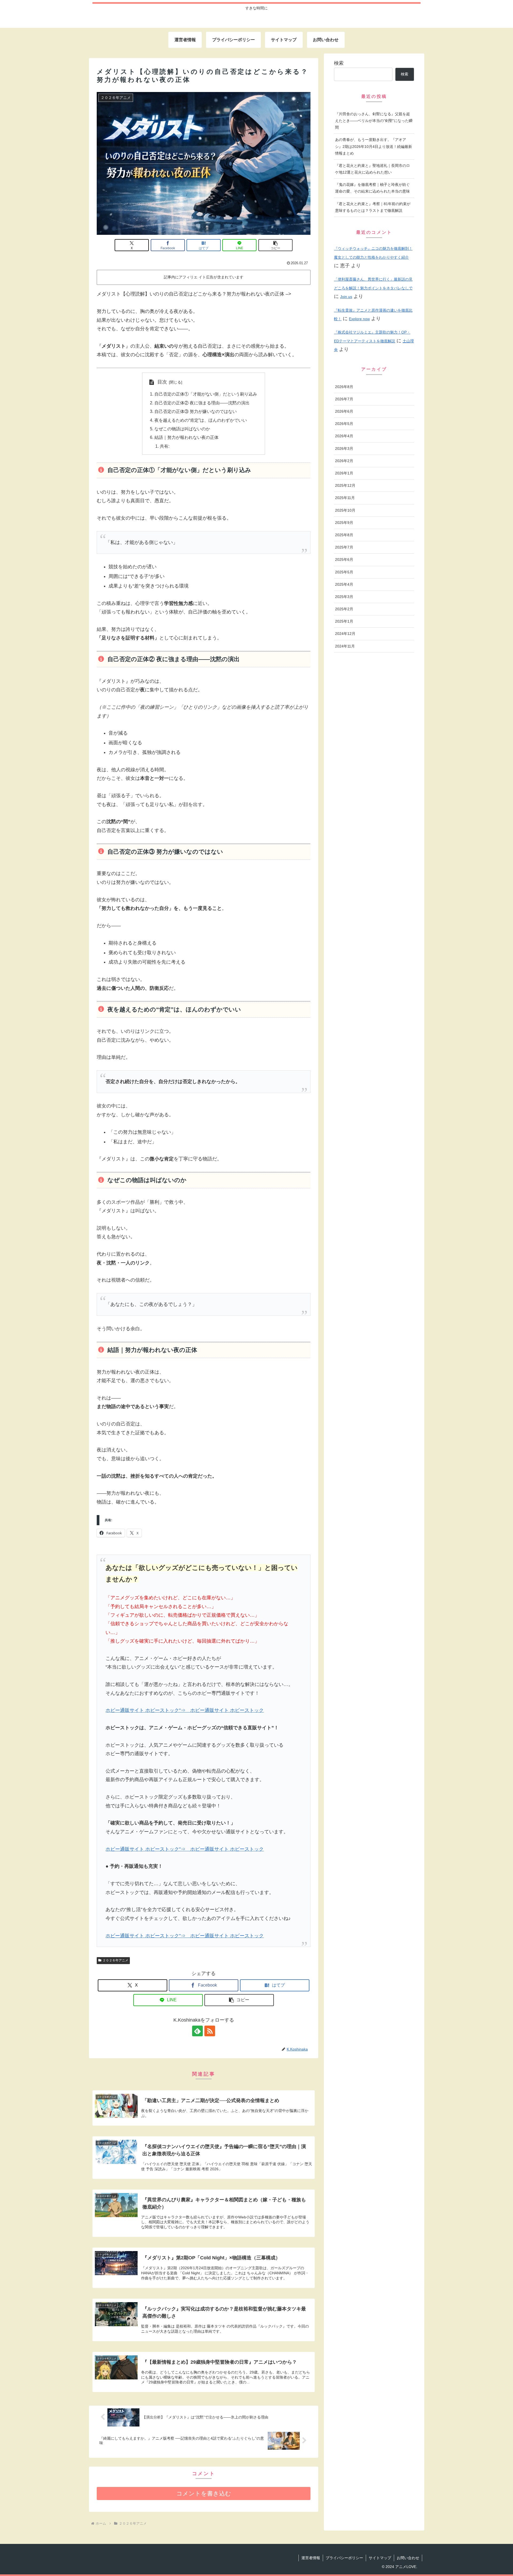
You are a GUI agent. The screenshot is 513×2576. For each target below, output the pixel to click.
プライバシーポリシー (344, 2558)
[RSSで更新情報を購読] (210, 2031)
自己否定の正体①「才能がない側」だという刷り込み (206, 394)
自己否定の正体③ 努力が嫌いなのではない (196, 411)
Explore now (359, 319)
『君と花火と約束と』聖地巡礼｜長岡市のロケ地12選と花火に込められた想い (372, 169)
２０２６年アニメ (115, 1960)
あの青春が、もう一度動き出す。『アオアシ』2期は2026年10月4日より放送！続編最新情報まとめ (374, 146)
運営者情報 (311, 2558)
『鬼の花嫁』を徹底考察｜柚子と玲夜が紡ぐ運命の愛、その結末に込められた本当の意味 (372, 188)
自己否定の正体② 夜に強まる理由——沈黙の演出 (202, 403)
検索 (339, 63)
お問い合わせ (408, 2558)
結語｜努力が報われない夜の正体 (186, 437)
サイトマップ (380, 2558)
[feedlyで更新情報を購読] (197, 2031)
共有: (165, 446)
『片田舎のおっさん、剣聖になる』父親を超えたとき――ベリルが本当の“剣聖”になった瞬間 (374, 121)
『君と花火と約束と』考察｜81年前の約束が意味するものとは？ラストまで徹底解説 (373, 207)
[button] (275, 245)
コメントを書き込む (204, 2493)
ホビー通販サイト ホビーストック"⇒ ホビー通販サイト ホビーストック (185, 1710)
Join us (346, 297)
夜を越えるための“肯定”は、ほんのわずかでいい (201, 420)
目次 (162, 382)
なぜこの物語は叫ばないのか (182, 429)
